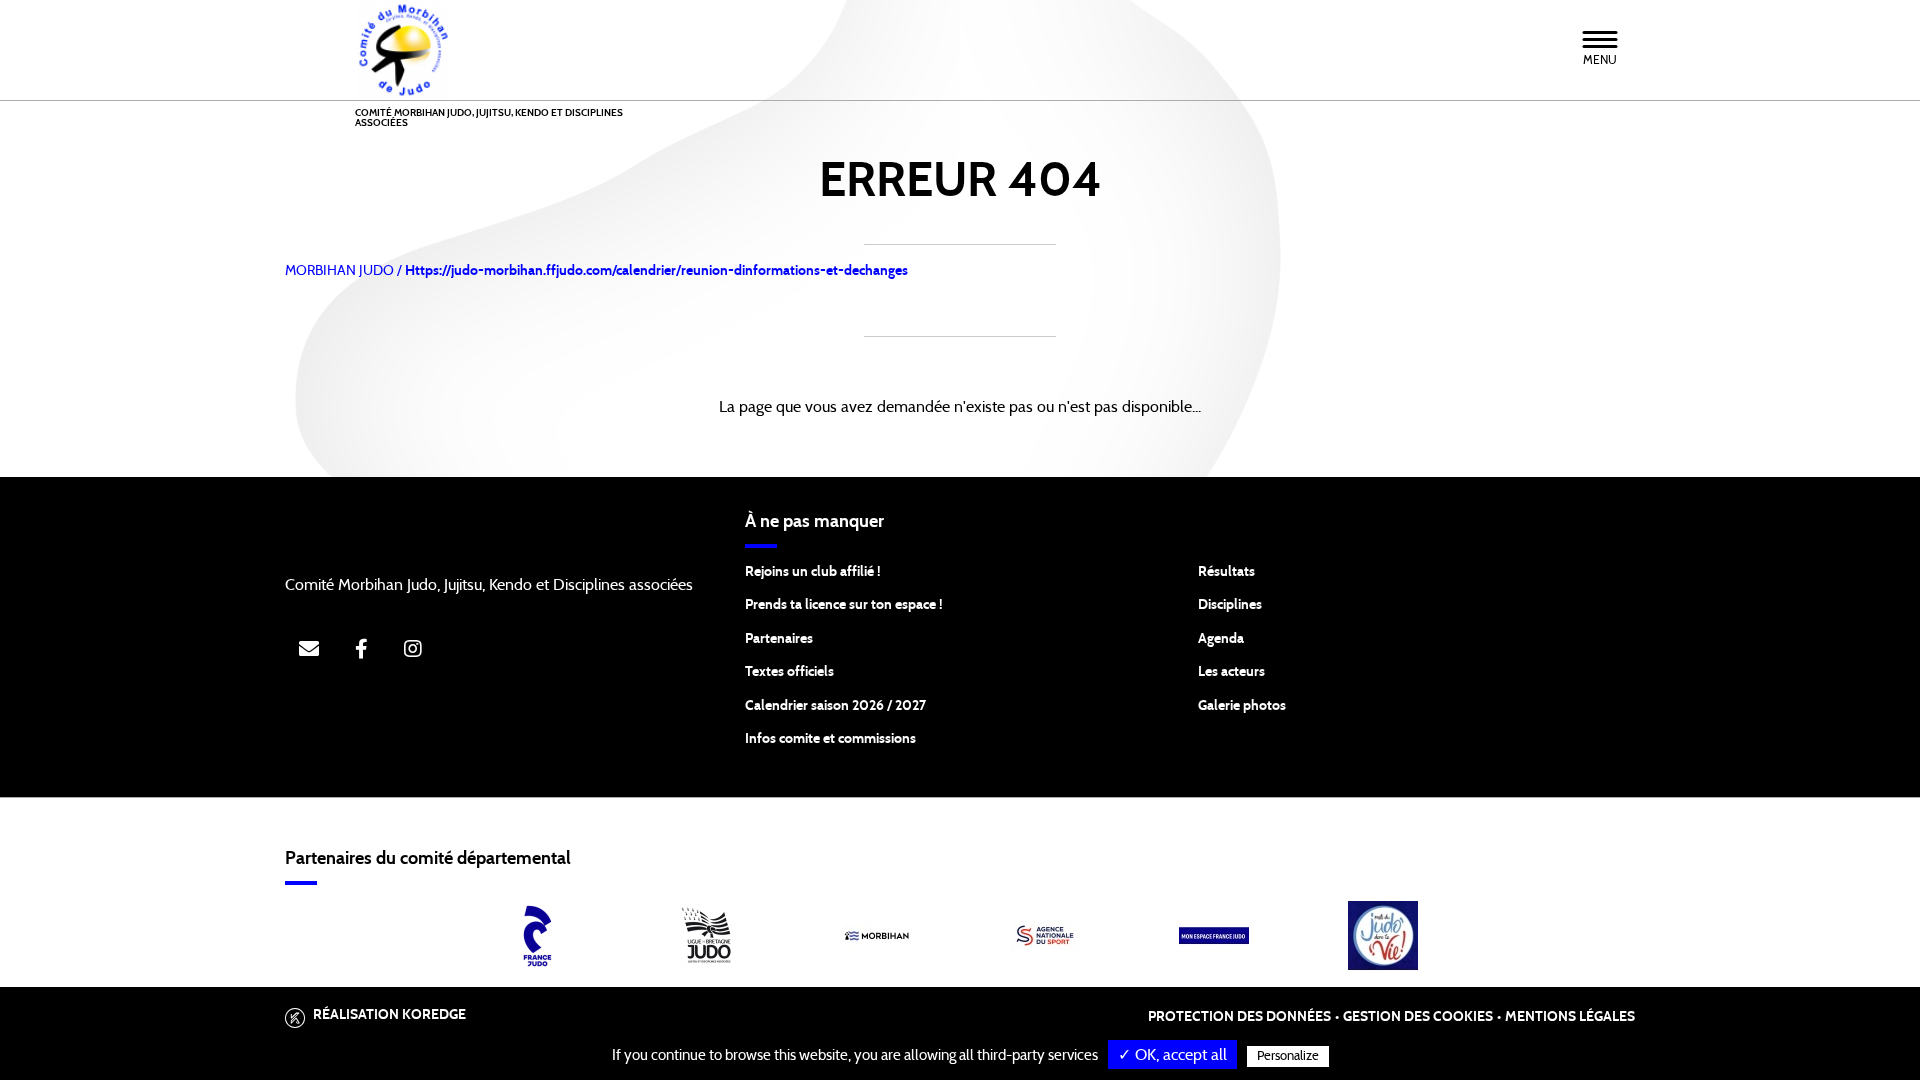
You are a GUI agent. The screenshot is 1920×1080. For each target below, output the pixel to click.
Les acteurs (1231, 672)
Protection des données (1239, 1017)
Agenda (1221, 639)
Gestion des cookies (1418, 1017)
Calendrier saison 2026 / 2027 (835, 706)
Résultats (1226, 572)
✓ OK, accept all (1172, 1055)
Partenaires (779, 639)
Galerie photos (1242, 706)
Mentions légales (1570, 1017)
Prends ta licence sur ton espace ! (844, 605)
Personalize (1288, 1056)
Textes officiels (789, 672)
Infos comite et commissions (830, 739)
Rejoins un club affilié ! (813, 572)
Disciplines (1230, 605)
